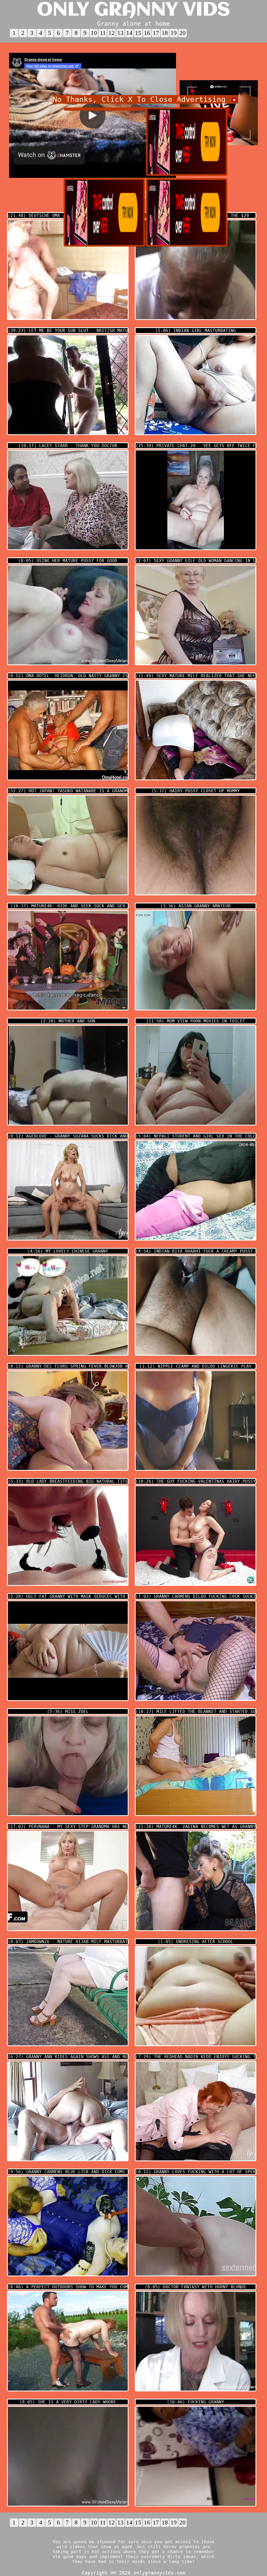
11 (103, 33)
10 (94, 33)
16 (147, 33)
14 (129, 33)
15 (138, 33)
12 (112, 33)
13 (120, 33)
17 (156, 33)
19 (174, 33)
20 (183, 33)
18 (165, 33)
